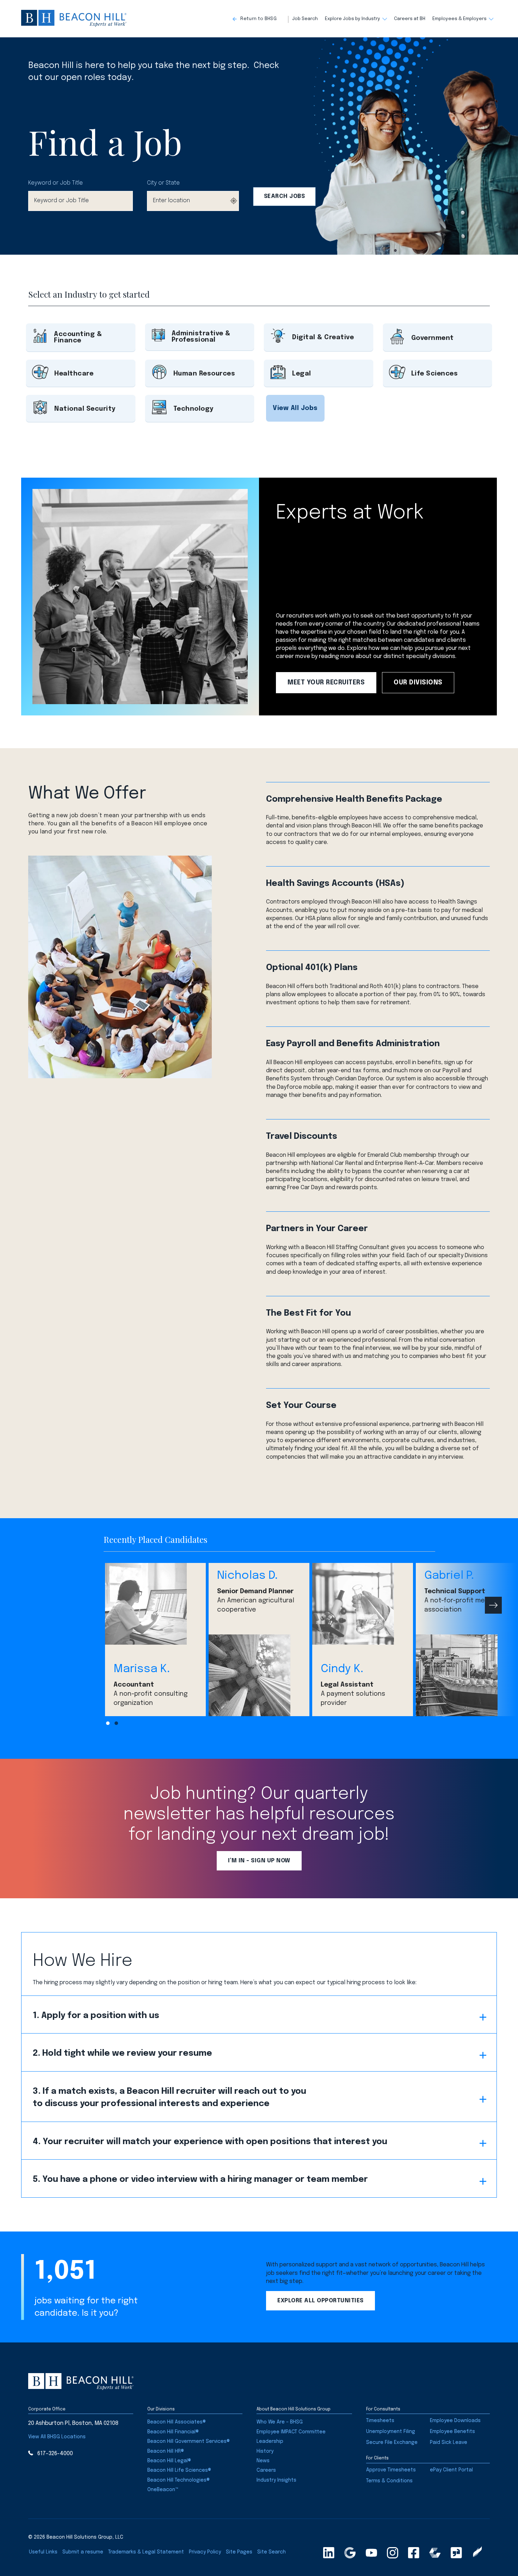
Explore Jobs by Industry (353, 19)
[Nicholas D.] (259, 1675)
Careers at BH (410, 19)
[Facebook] (414, 2553)
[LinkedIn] (329, 2553)
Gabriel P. (449, 1576)
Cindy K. (342, 1669)
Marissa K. (142, 1669)
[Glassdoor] (456, 2553)
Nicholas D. (247, 1576)
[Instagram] (393, 2553)
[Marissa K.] (155, 1604)
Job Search (305, 19)
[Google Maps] (350, 2553)
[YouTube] (371, 2553)
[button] (261, 19)
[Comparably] (435, 2553)
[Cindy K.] (363, 1604)
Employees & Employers (460, 19)
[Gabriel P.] (466, 1675)
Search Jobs (285, 196)
